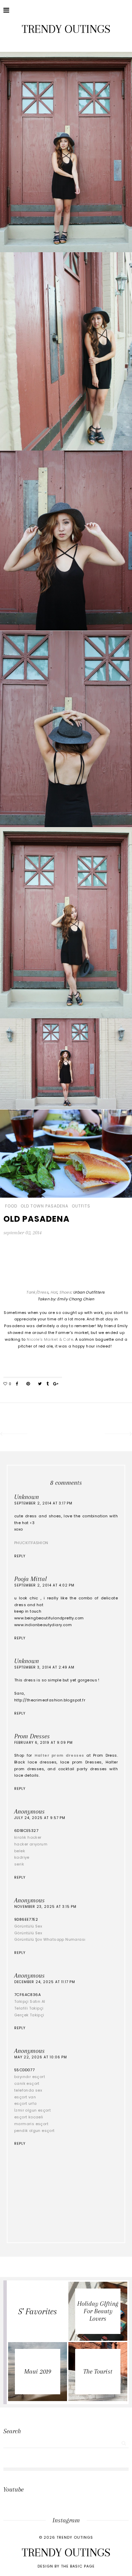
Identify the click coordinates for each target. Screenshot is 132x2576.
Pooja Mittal (30, 1579)
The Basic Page (78, 2566)
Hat (54, 1292)
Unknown (27, 1497)
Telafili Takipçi (29, 2008)
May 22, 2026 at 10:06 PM (41, 2057)
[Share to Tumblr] (48, 1384)
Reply (20, 1556)
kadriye (22, 1857)
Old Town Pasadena (45, 1206)
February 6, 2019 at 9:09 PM (43, 1743)
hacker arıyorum (31, 1844)
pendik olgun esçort (35, 2131)
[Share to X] (40, 1384)
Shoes (65, 1292)
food (11, 1206)
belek (20, 1851)
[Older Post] (119, 1435)
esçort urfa (25, 2103)
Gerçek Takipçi (29, 2015)
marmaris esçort (31, 2124)
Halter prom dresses (59, 1755)
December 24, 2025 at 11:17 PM (45, 1982)
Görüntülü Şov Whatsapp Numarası (50, 1939)
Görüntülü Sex (28, 1926)
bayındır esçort (30, 2077)
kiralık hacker (28, 1837)
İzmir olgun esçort (32, 2110)
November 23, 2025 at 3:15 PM (45, 1907)
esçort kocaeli (29, 2117)
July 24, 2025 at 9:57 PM (40, 1818)
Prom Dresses (32, 1736)
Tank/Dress (37, 1292)
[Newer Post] (13, 1435)
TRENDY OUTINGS (66, 29)
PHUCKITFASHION (31, 1543)
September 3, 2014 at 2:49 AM (44, 1667)
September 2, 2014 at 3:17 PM (43, 1503)
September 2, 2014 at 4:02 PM (44, 1585)
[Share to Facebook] (17, 1384)
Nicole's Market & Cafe (50, 1339)
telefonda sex (28, 2090)
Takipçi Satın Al (30, 2001)
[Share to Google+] (56, 1384)
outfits (81, 1206)
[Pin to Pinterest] (28, 1384)
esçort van (25, 2097)
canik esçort (27, 2083)
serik (19, 1864)
